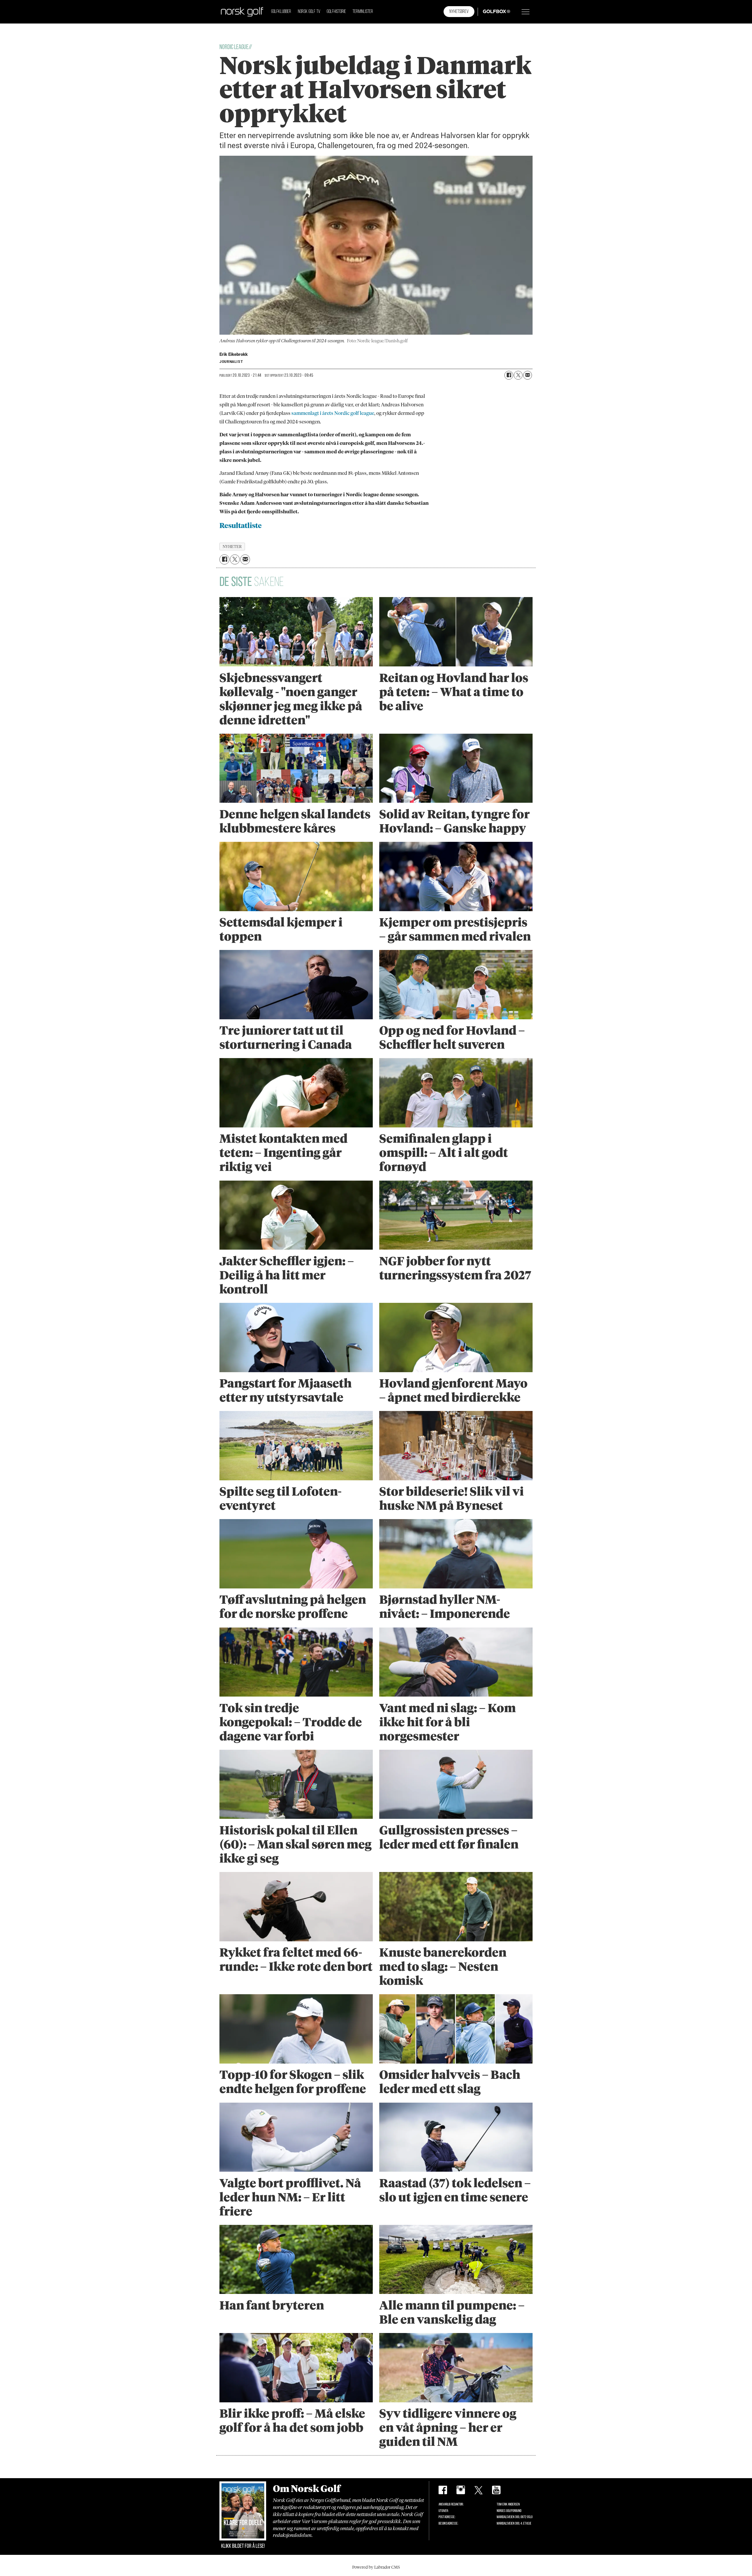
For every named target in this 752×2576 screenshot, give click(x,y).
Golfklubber (281, 12)
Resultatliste (241, 526)
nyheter (232, 547)
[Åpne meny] (526, 12)
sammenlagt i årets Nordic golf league (333, 413)
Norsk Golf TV (309, 12)
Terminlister (363, 12)
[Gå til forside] (242, 12)
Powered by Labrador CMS (376, 2567)
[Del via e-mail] (528, 375)
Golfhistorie (336, 12)
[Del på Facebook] (509, 375)
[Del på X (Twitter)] (518, 375)
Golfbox (487, 12)
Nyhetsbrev (459, 12)
